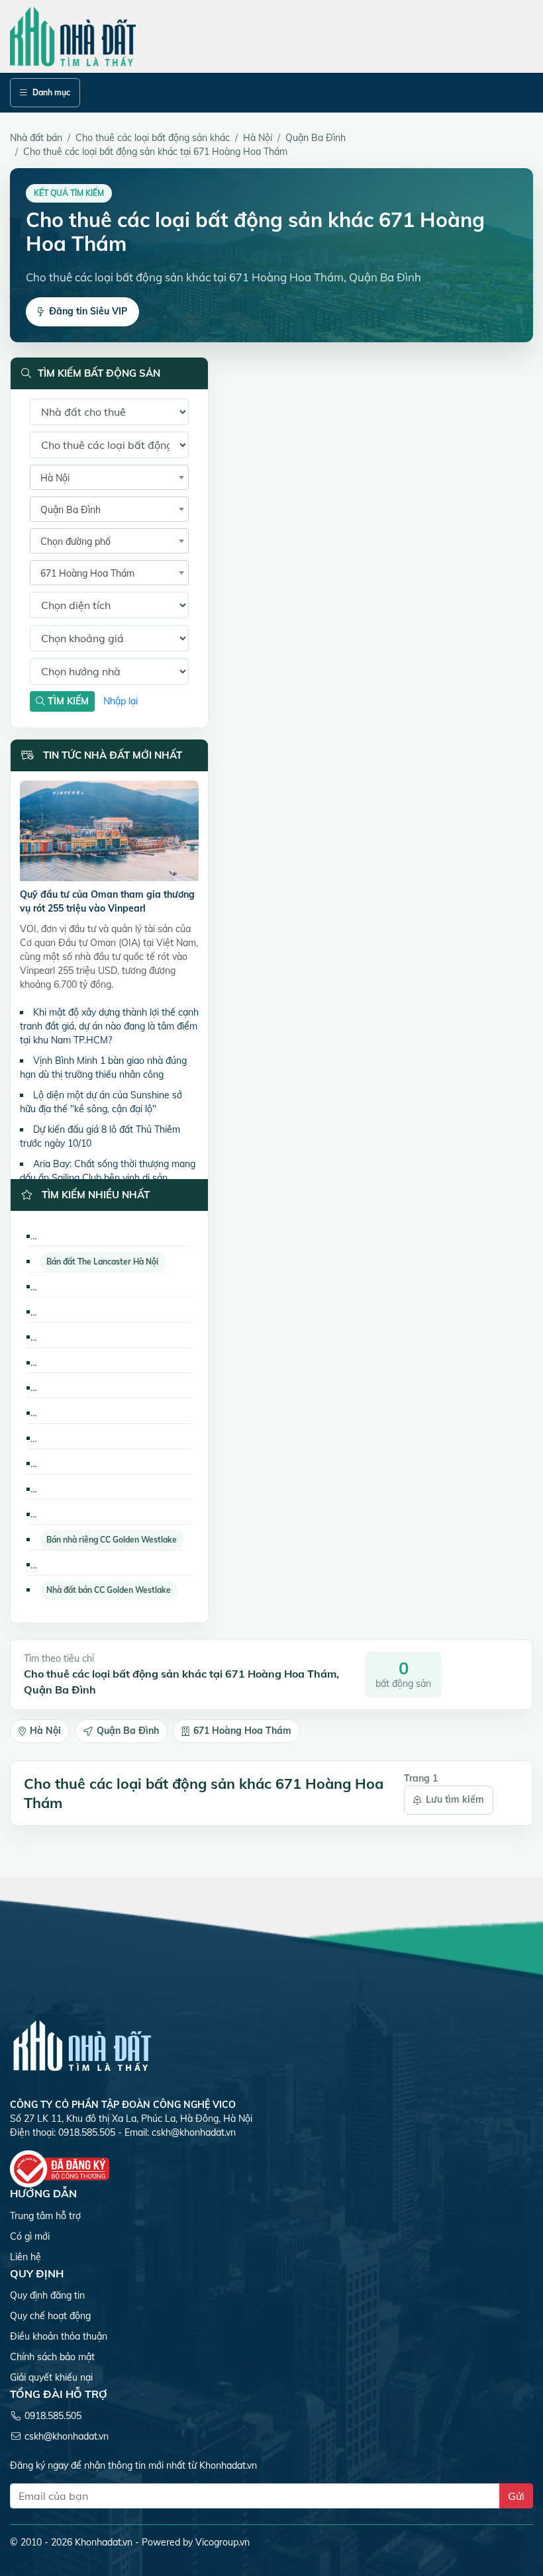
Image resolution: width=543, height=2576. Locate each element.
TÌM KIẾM (67, 701)
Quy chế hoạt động (50, 2316)
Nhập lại (121, 701)
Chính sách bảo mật (52, 2357)
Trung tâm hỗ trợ (45, 2216)
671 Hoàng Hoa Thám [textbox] (87, 573)
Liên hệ (25, 2257)
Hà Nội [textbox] (55, 478)
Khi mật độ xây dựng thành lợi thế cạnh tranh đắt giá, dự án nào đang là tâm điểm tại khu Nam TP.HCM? (109, 1026)
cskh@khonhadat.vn (194, 2132)
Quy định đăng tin (47, 2295)
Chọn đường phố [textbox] (75, 542)
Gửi (516, 2496)
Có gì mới (30, 2236)
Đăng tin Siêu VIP (88, 311)
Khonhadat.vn (104, 2542)
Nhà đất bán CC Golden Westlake (109, 1590)
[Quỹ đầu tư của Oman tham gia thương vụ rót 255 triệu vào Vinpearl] (109, 834)
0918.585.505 (53, 2416)
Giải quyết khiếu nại (51, 2377)
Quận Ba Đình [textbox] (71, 510)
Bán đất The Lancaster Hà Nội (102, 1262)
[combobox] (109, 477)
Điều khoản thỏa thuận (59, 2336)
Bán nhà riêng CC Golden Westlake (112, 1540)
